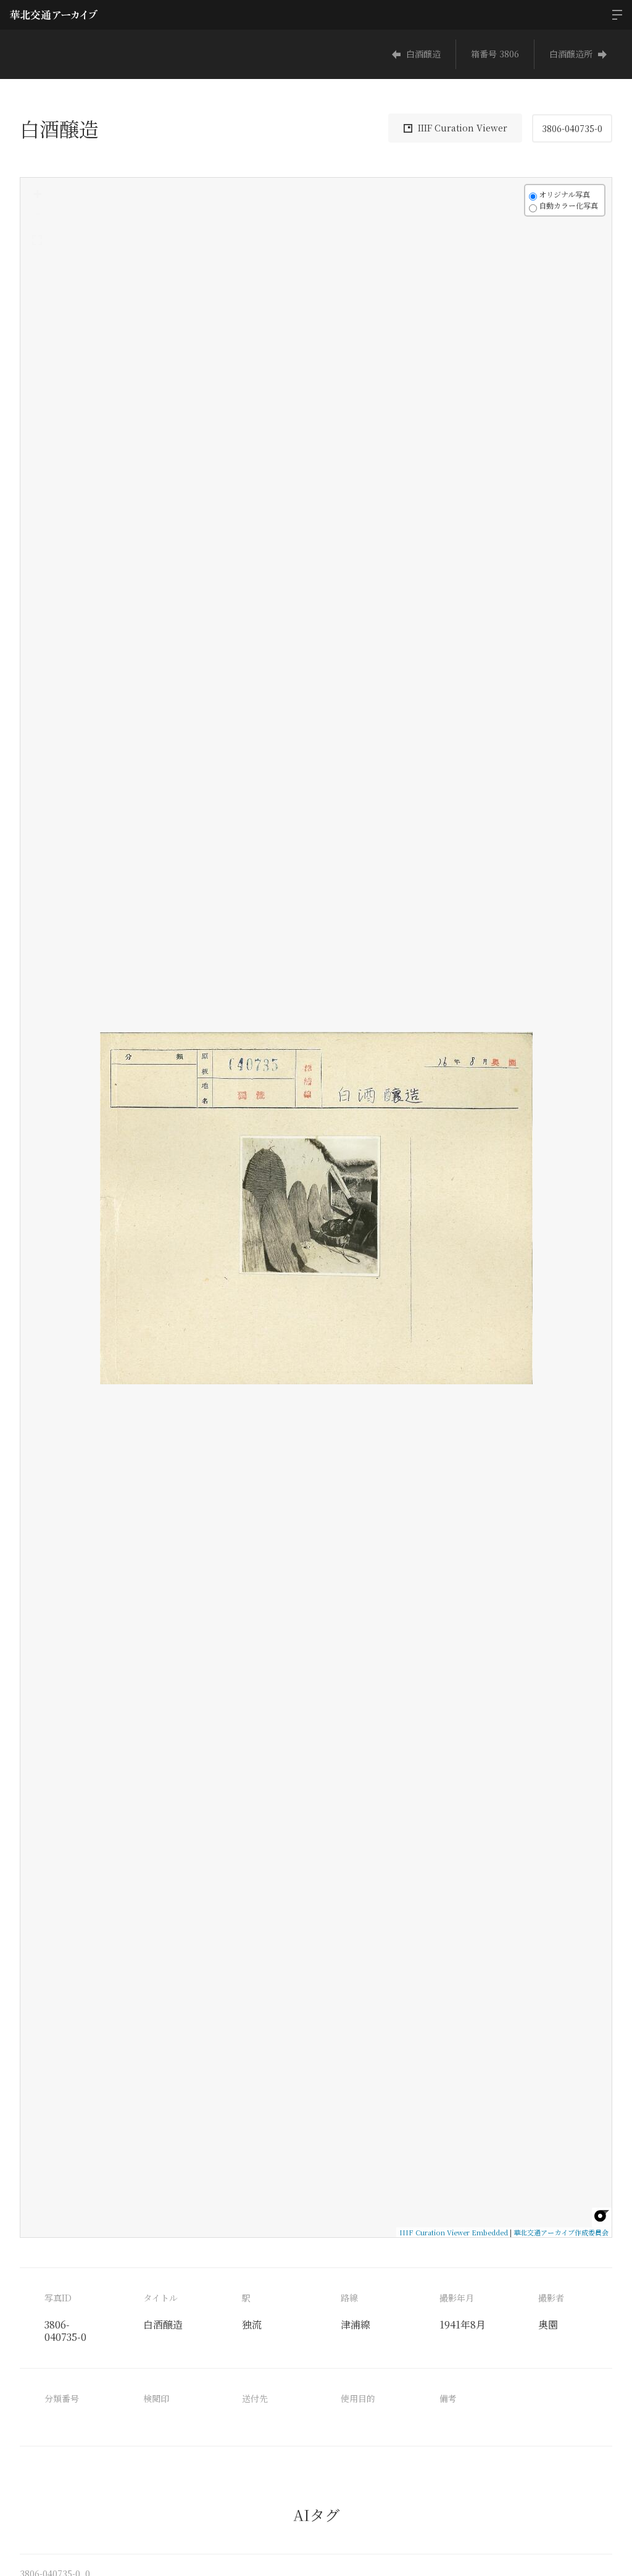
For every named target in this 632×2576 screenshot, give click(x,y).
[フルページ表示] (37, 240)
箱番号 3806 (495, 54)
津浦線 (355, 2325)
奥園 (548, 2325)
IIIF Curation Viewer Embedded (454, 2232)
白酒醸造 (423, 54)
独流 (252, 2325)
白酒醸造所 (571, 54)
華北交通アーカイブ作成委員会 (561, 2232)
